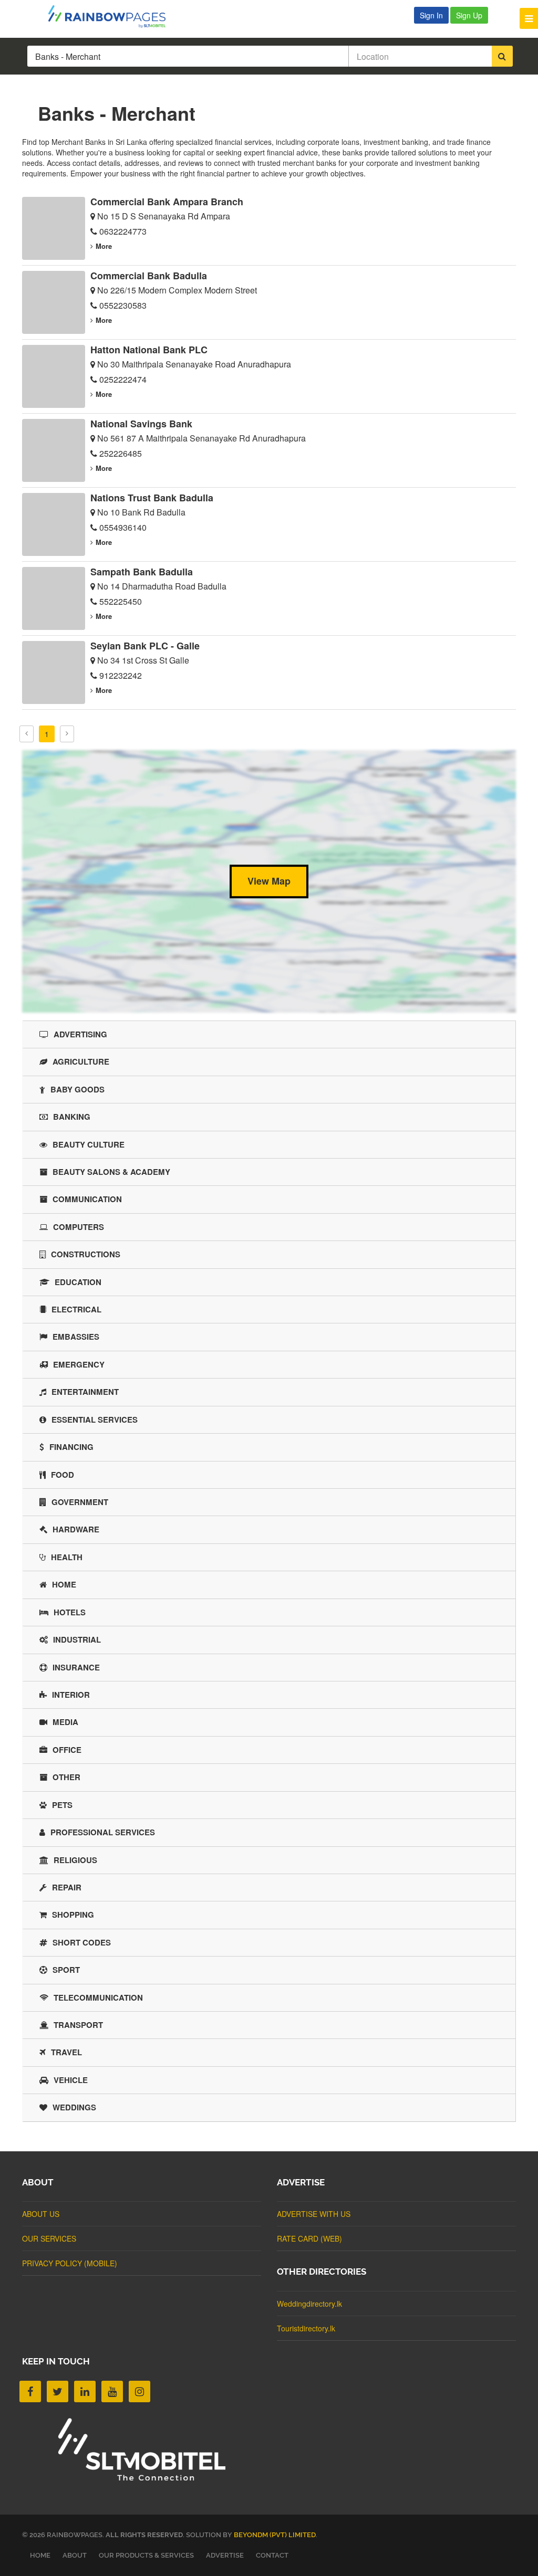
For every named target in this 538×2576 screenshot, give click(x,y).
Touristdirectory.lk (306, 2328)
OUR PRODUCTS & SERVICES (146, 2555)
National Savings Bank (141, 424)
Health (67, 1557)
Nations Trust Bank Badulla (152, 498)
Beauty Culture (89, 1144)
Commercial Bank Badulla (149, 276)
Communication (87, 1199)
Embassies (76, 1337)
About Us (41, 2214)
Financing (71, 1447)
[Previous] (27, 734)
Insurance (76, 1667)
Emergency (79, 1364)
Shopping (73, 1915)
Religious (75, 1860)
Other (66, 1777)
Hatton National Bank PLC (149, 350)
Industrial (77, 1639)
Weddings (74, 2107)
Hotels (70, 1612)
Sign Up (469, 15)
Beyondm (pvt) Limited (275, 2535)
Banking (72, 1117)
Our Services (49, 2238)
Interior (71, 1695)
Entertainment (85, 1392)
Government (80, 1502)
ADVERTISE (225, 2555)
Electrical (76, 1309)
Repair (67, 1887)
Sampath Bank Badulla (142, 572)
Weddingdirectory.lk (309, 2304)
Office (67, 1750)
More (104, 246)
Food (63, 1475)
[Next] (67, 734)
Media (65, 1722)
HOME (40, 2555)
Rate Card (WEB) (309, 2238)
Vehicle (71, 2080)
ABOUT (75, 2555)
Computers (79, 1227)
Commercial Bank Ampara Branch (167, 202)
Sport (66, 1970)
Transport (78, 2025)
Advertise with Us (314, 2214)
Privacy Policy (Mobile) (70, 2263)
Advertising (80, 1034)
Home (64, 1584)
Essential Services (95, 1420)
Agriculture (81, 1061)
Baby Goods (77, 1089)
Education (78, 1282)
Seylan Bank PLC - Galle (145, 646)
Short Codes (82, 1942)
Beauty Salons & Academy (111, 1172)
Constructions (86, 1254)
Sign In (431, 15)
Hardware (76, 1529)
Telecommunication (98, 1997)
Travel (66, 2052)
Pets (62, 1805)
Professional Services (103, 1832)
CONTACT (272, 2555)
